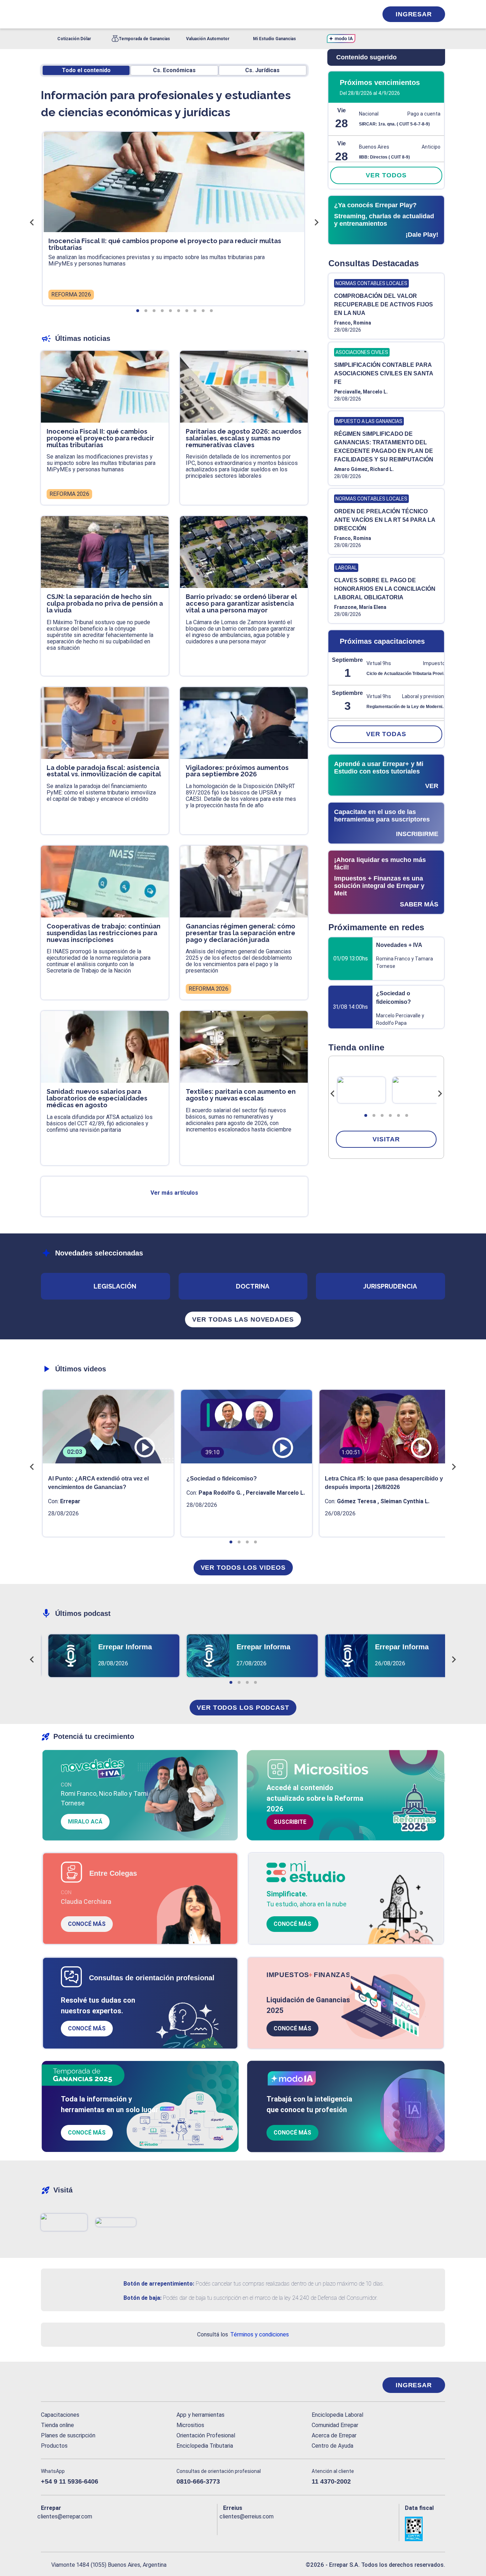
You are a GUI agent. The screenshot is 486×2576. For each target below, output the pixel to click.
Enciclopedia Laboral (337, 2415)
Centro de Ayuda (332, 2446)
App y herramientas (200, 2415)
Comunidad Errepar (335, 2425)
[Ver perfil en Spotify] (139, 2528)
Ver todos (386, 175)
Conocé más (87, 1924)
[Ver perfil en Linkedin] (77, 2528)
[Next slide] (440, 1094)
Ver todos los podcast (243, 1708)
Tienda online (57, 2425)
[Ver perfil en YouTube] (93, 2528)
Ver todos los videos (243, 1568)
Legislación (115, 1286)
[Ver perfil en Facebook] (46, 2528)
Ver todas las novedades (243, 1319)
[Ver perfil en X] (62, 2528)
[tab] (366, 1115)
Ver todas (386, 734)
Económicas (174, 70)
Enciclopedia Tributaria (205, 2446)
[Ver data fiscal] (425, 2529)
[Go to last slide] (333, 1094)
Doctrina (253, 1286)
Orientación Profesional (206, 2435)
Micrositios (190, 2425)
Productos (54, 2446)
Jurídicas (262, 70)
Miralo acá (85, 1822)
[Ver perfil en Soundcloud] (124, 2528)
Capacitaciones (60, 2415)
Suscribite (290, 1822)
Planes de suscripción (68, 2435)
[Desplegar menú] (46, 14)
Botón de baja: (142, 2298)
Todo (86, 70)
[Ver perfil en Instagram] (108, 2528)
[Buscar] (136, 14)
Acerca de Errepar (334, 2435)
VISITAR (386, 1139)
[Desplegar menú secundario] (350, 14)
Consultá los (243, 2334)
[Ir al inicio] (69, 2385)
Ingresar (414, 14)
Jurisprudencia (390, 1286)
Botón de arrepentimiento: (159, 2284)
